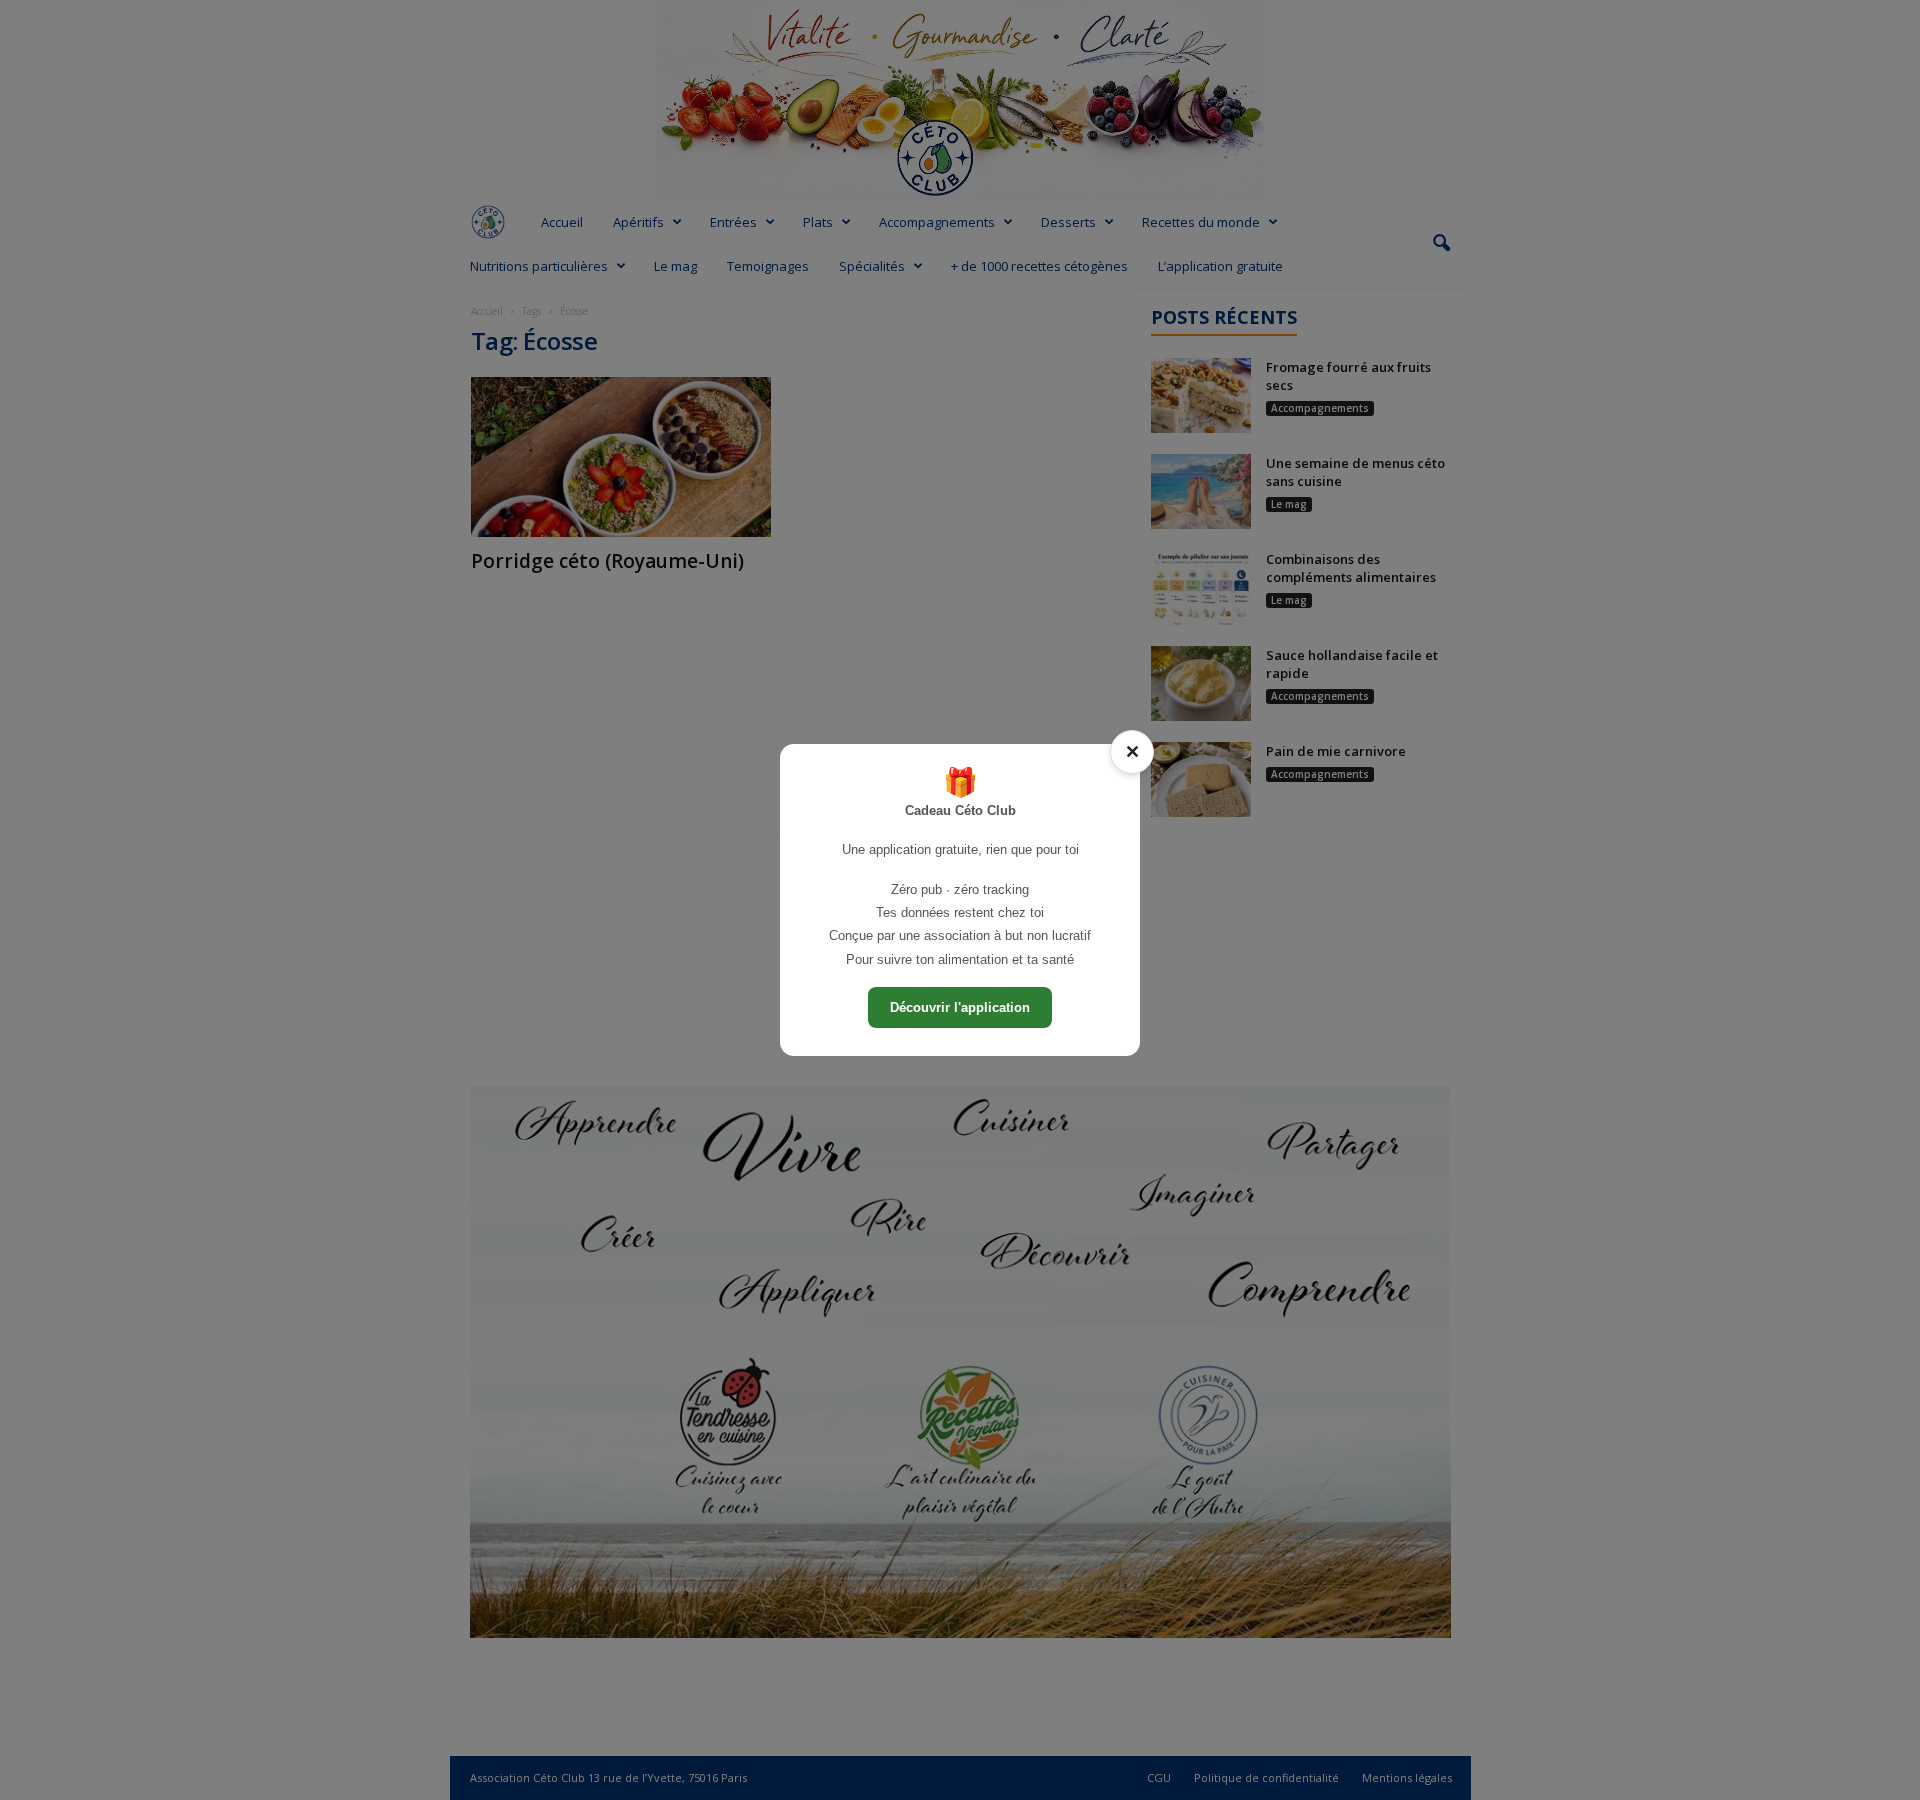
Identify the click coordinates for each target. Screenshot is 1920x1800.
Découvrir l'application (960, 1007)
